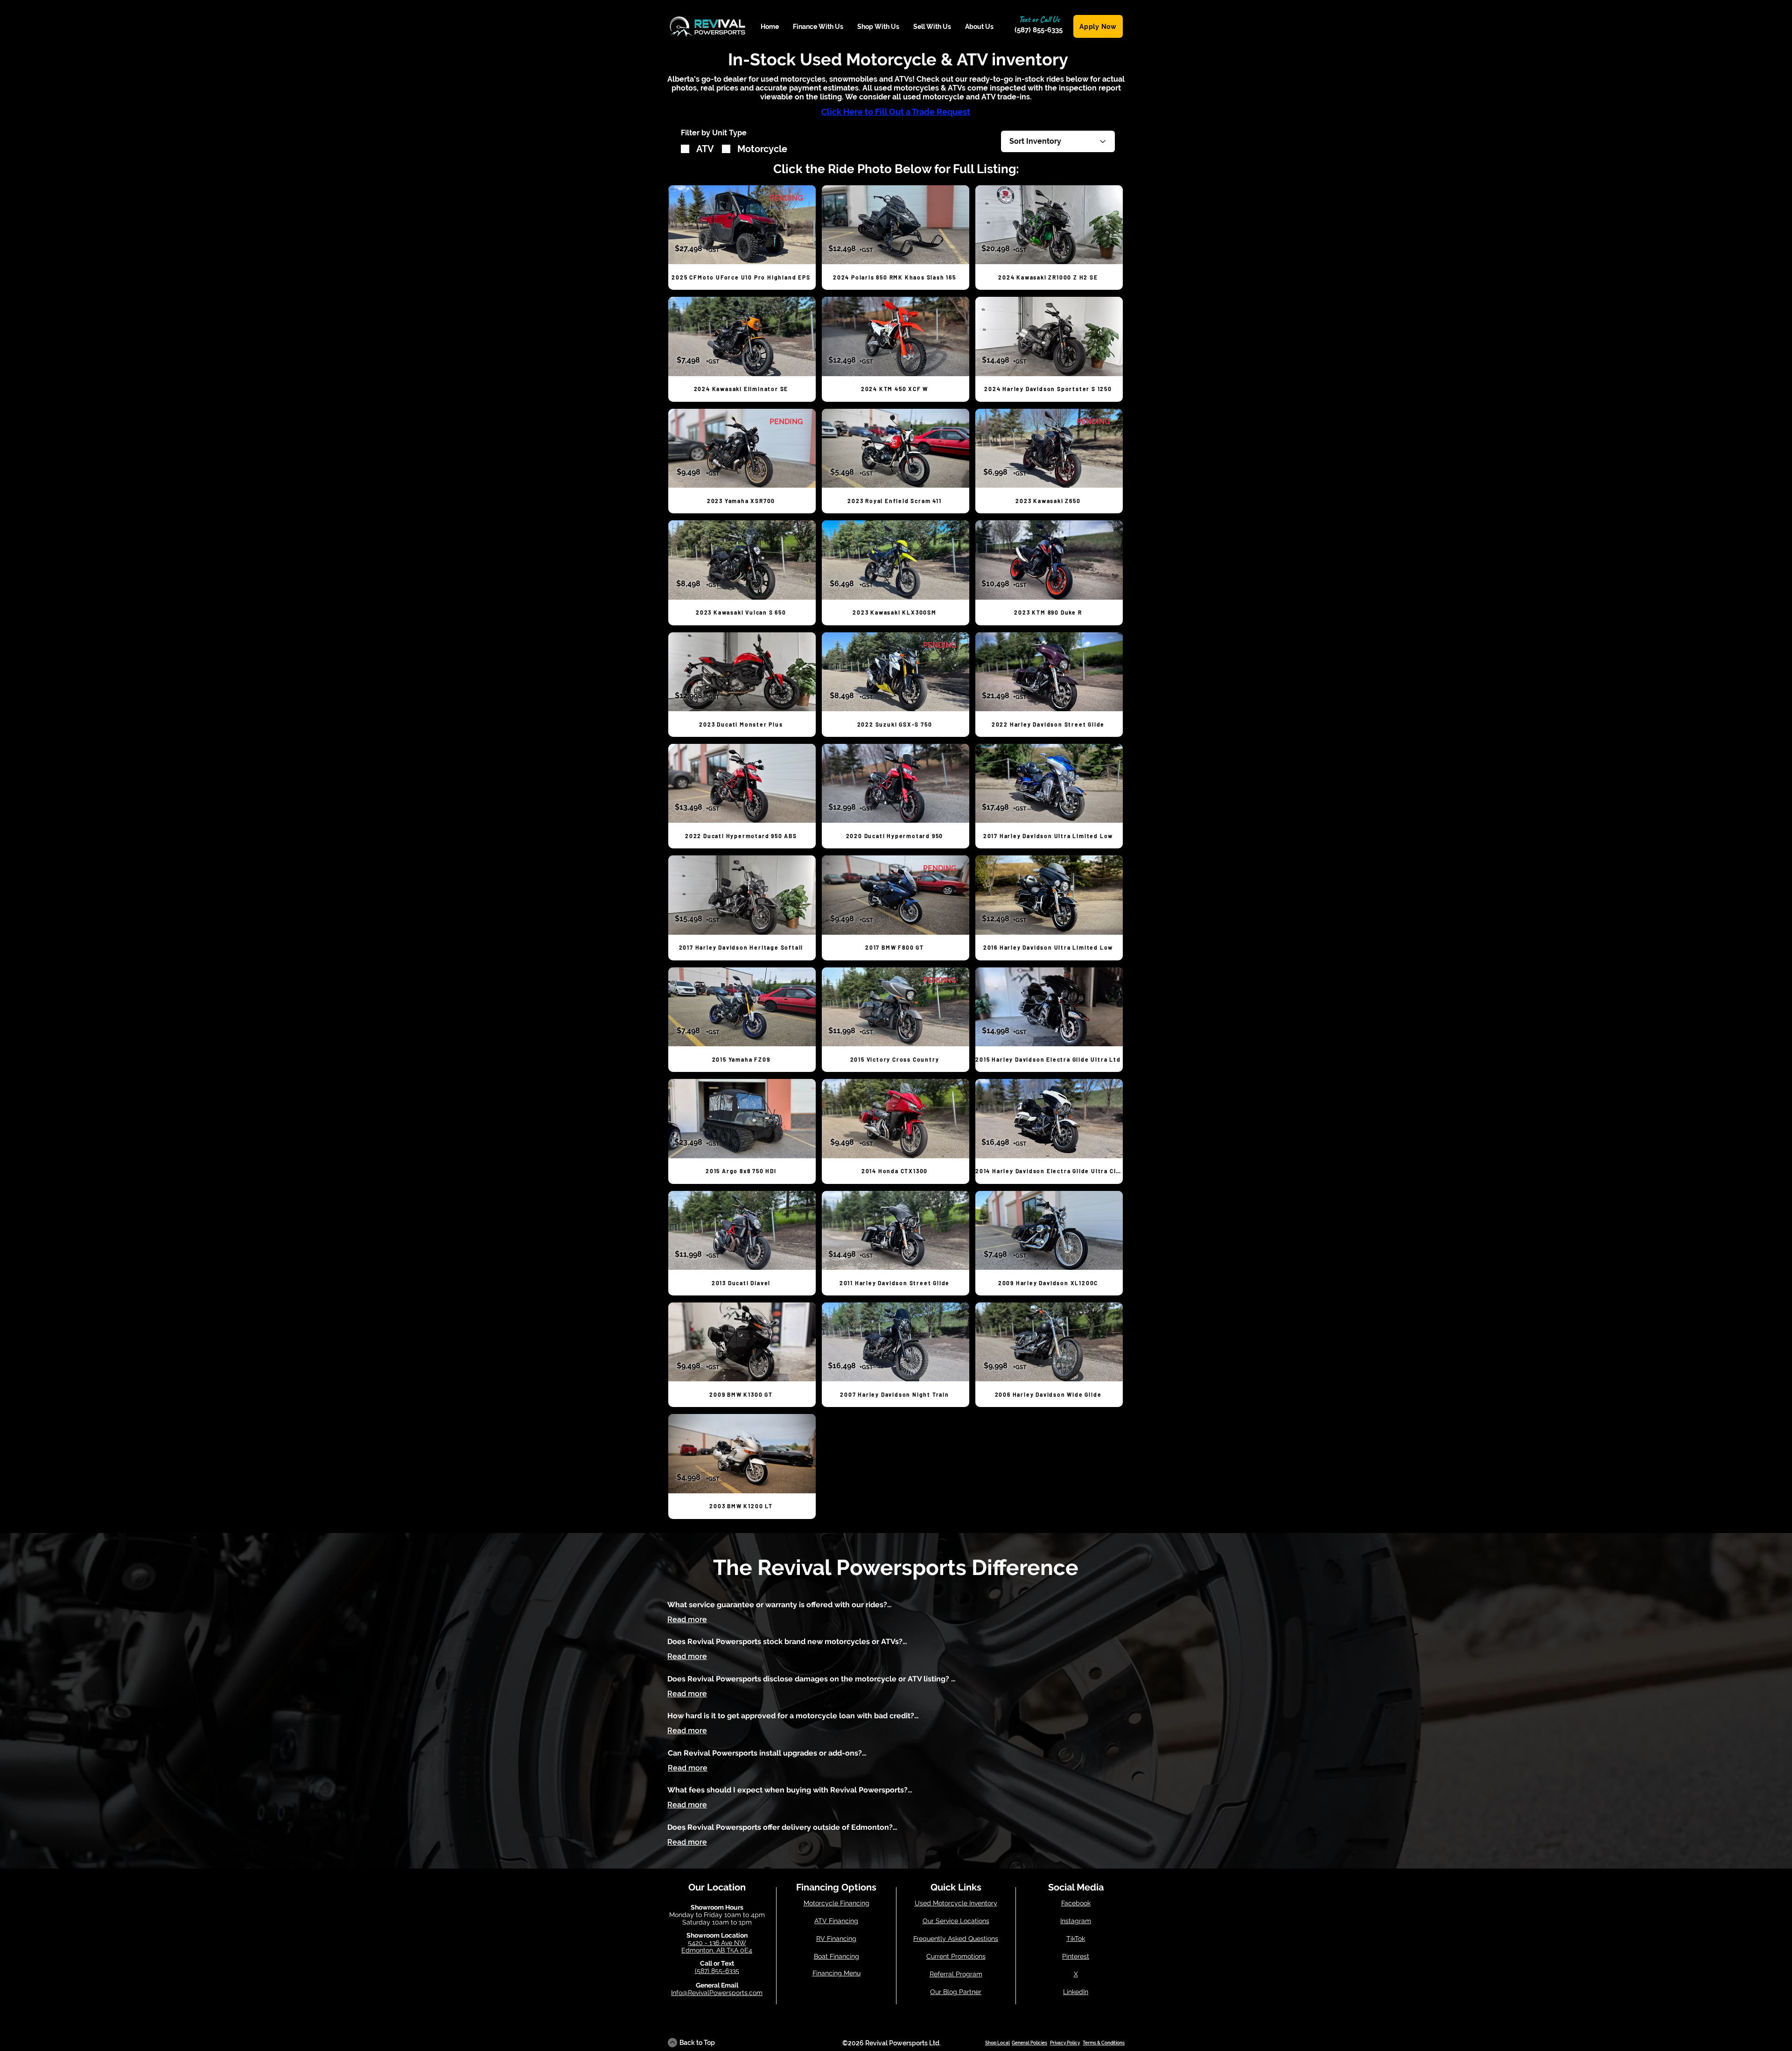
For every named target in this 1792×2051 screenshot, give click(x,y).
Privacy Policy (1065, 2043)
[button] (818, 27)
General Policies (1029, 2043)
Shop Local (997, 2043)
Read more (687, 1620)
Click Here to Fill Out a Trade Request (896, 112)
